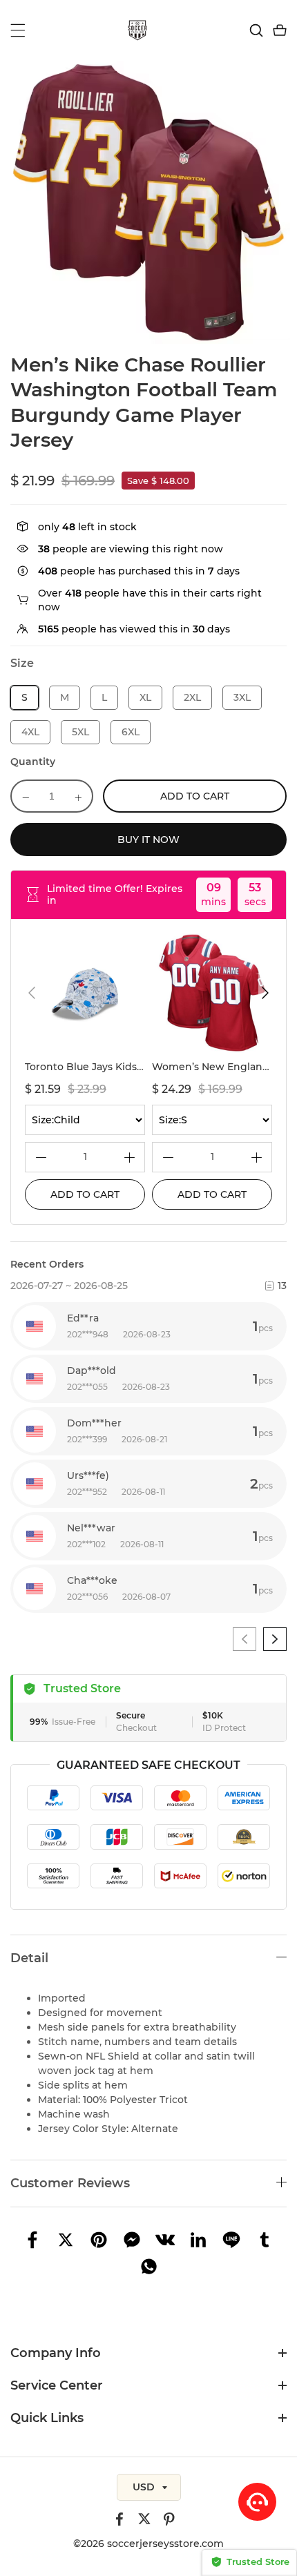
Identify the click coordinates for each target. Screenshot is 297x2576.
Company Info (56, 2353)
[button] (32, 993)
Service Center (57, 2385)
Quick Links (47, 2418)
